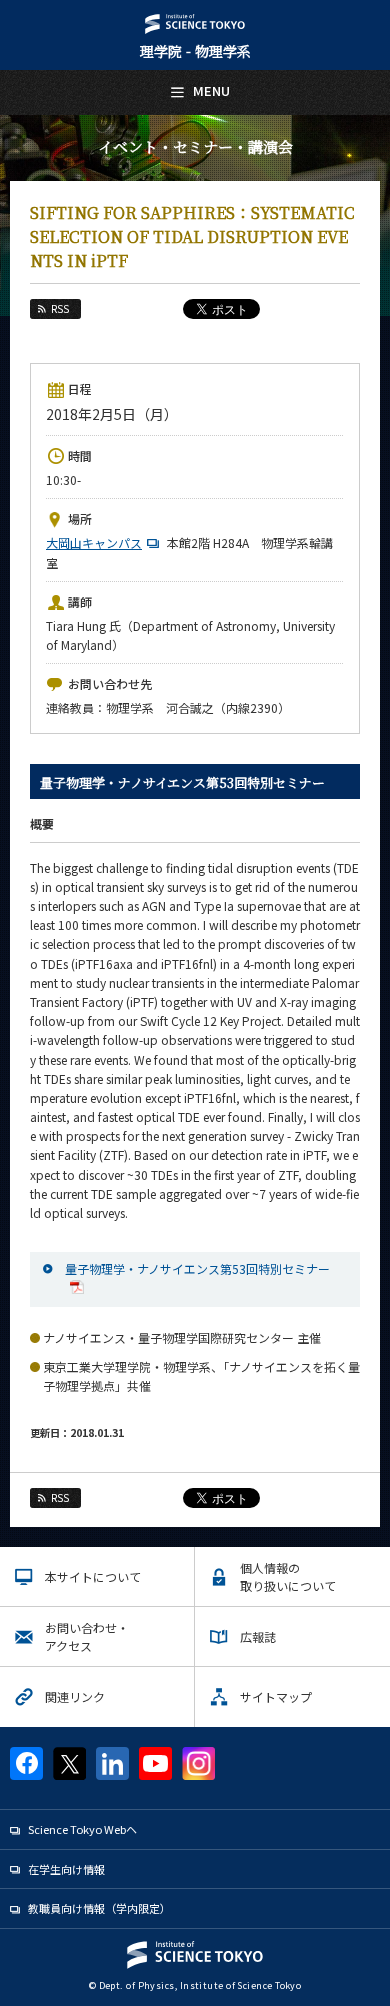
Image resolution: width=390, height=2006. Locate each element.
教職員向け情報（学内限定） (99, 1908)
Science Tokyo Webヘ (82, 1829)
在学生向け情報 (66, 1869)
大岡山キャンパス (94, 542)
